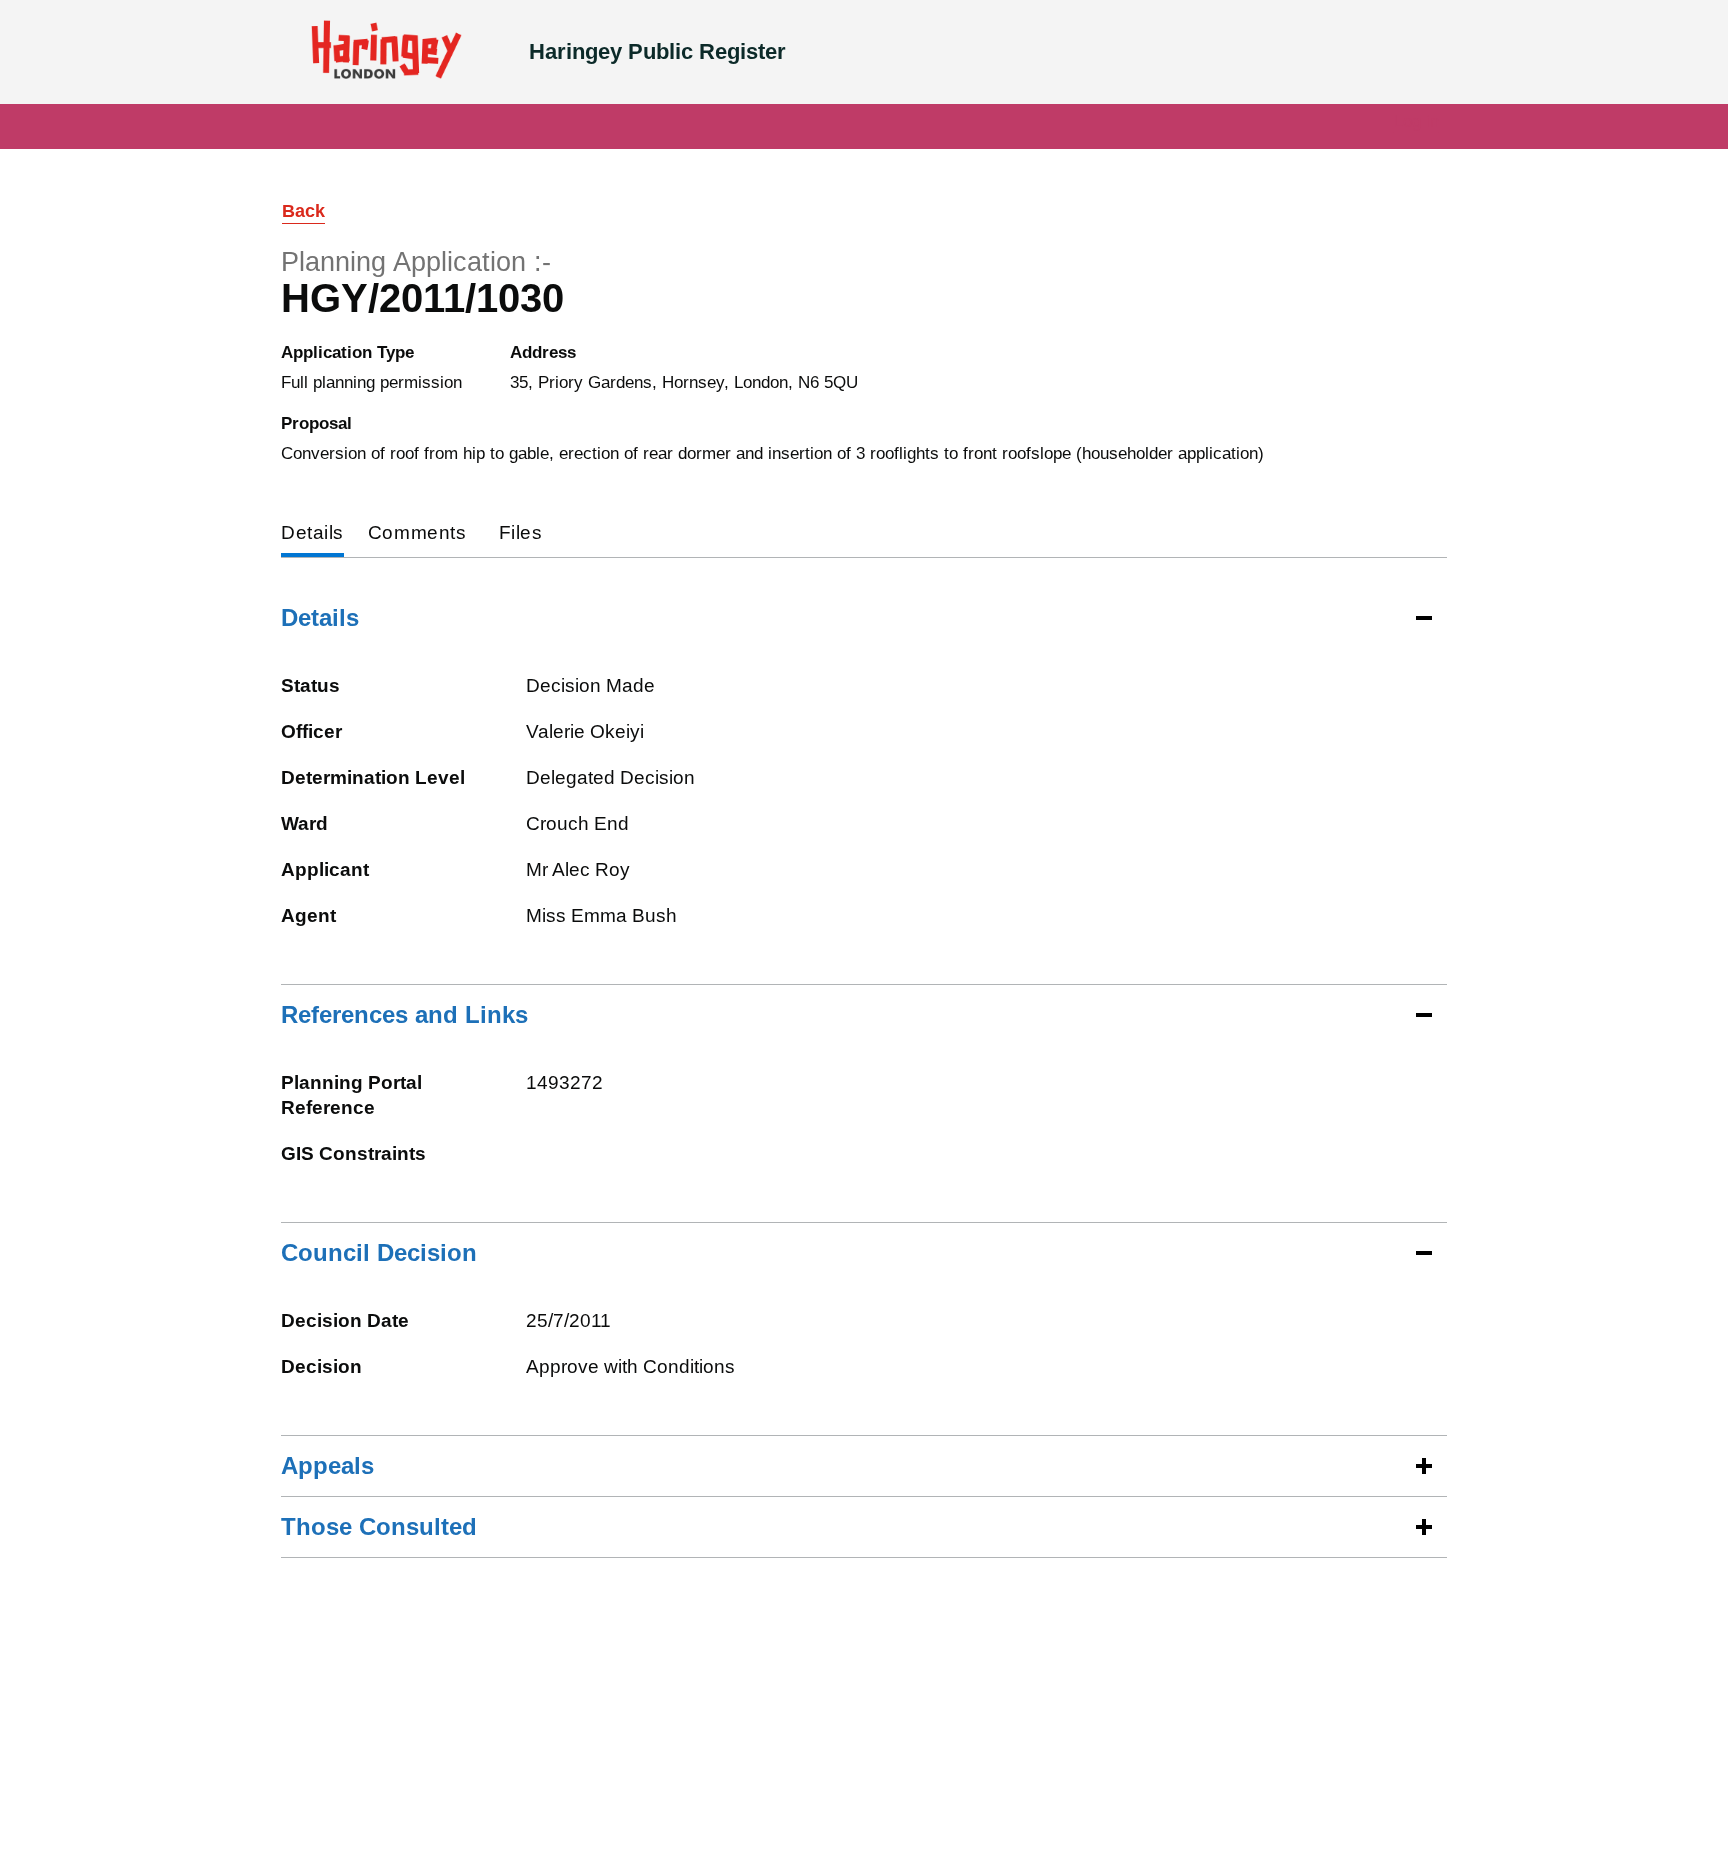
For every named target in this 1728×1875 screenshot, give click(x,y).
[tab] (312, 534)
